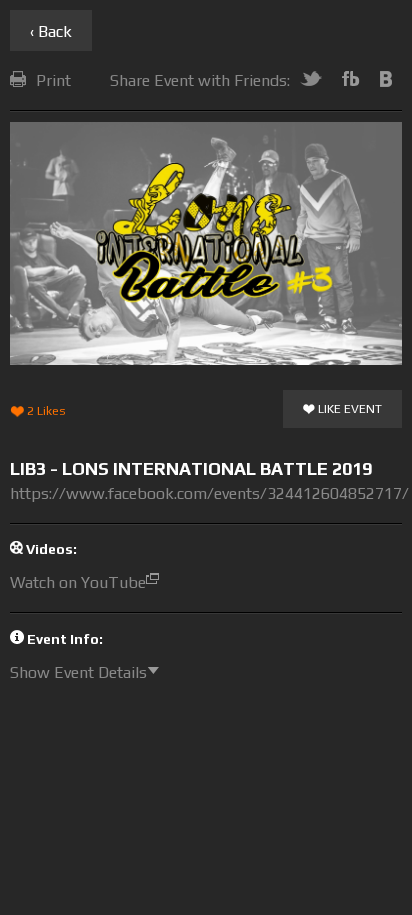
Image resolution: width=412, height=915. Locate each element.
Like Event (348, 409)
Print (53, 80)
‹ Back (51, 31)
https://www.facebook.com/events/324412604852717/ (209, 493)
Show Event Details (78, 672)
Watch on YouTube (78, 582)
